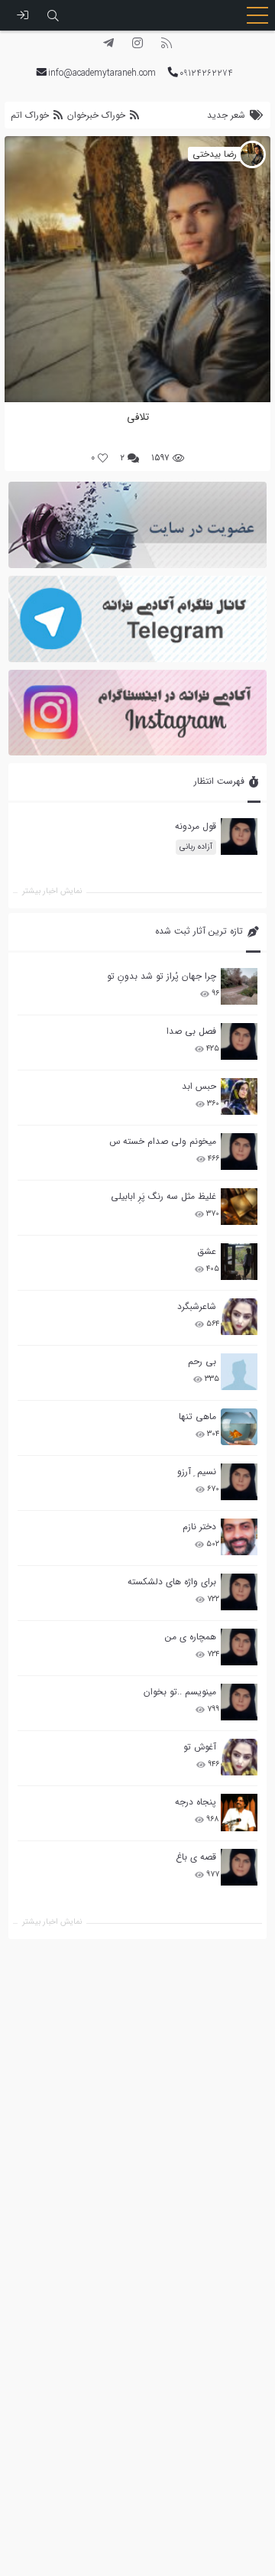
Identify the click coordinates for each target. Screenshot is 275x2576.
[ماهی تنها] (239, 1427)
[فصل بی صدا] (239, 1041)
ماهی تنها (197, 1416)
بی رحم (202, 1361)
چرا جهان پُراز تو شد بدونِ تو (162, 976)
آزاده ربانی (196, 847)
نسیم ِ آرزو (197, 1472)
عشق (207, 1251)
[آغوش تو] (239, 1757)
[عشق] (239, 1262)
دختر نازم (199, 1527)
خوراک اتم (31, 115)
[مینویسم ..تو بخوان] (239, 1702)
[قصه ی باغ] (239, 1867)
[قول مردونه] (239, 836)
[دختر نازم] (239, 1537)
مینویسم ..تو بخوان (180, 1692)
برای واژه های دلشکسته (172, 1582)
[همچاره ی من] (239, 1647)
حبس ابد (199, 1086)
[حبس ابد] (239, 1096)
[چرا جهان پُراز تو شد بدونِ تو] (239, 986)
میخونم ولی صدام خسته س (163, 1141)
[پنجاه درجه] (239, 1813)
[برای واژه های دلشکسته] (239, 1592)
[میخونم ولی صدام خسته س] (239, 1152)
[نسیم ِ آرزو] (239, 1482)
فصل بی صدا (191, 1031)
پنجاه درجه (196, 1802)
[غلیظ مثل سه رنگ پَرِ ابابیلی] (239, 1207)
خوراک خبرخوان (96, 115)
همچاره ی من (191, 1637)
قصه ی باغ (196, 1857)
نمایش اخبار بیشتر (52, 1922)
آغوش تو (200, 1747)
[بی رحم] (239, 1372)
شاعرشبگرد (197, 1306)
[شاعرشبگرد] (239, 1317)
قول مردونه (196, 826)
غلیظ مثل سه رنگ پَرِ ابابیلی (163, 1196)
